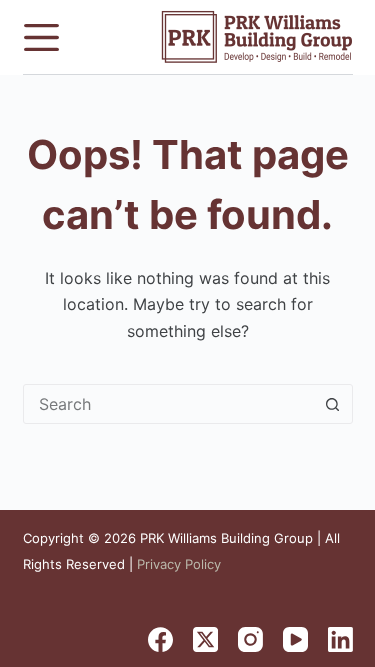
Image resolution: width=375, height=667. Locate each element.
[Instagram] (250, 639)
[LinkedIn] (340, 639)
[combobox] (169, 404)
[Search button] (333, 404)
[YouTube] (295, 639)
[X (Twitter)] (205, 639)
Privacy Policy (179, 564)
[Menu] (41, 37)
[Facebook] (160, 639)
